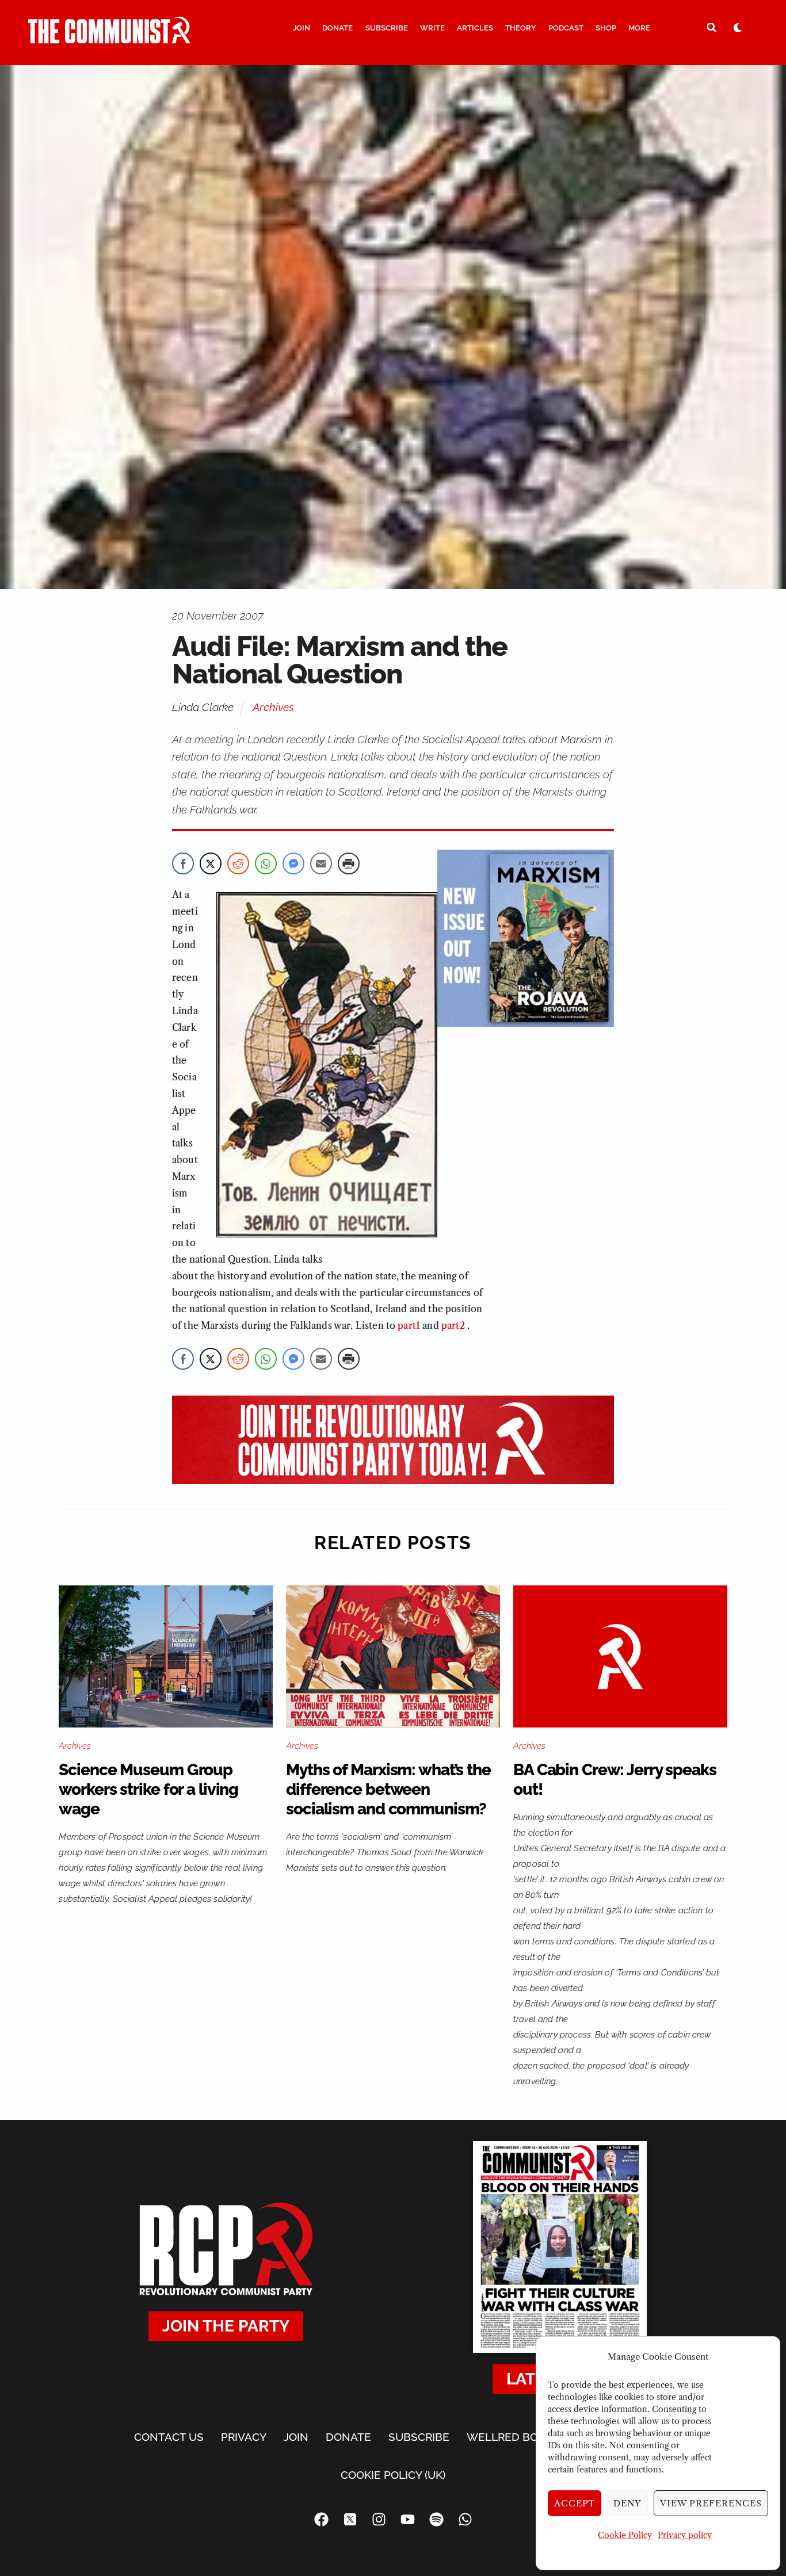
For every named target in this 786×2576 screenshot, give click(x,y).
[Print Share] (349, 863)
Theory (521, 28)
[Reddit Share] (238, 863)
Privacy (244, 2437)
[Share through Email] (321, 863)
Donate (337, 28)
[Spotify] (436, 2520)
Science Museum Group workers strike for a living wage (148, 1789)
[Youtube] (407, 2520)
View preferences (711, 2503)
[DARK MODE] (738, 27)
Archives (273, 707)
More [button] (639, 28)
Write (432, 28)
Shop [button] (606, 28)
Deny (627, 2503)
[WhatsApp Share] (266, 863)
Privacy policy (685, 2535)
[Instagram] (379, 2520)
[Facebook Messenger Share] (293, 863)
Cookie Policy (625, 2535)
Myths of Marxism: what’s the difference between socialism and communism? (388, 1789)
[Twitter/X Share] (211, 863)
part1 (409, 1325)
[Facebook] (321, 2520)
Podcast (566, 28)
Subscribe (387, 28)
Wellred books (513, 2437)
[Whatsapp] (465, 2520)
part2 (453, 1325)
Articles (475, 28)
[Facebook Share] (183, 863)
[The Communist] (109, 39)
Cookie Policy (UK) (393, 2475)
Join (302, 28)
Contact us (169, 2437)
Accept (575, 2503)
